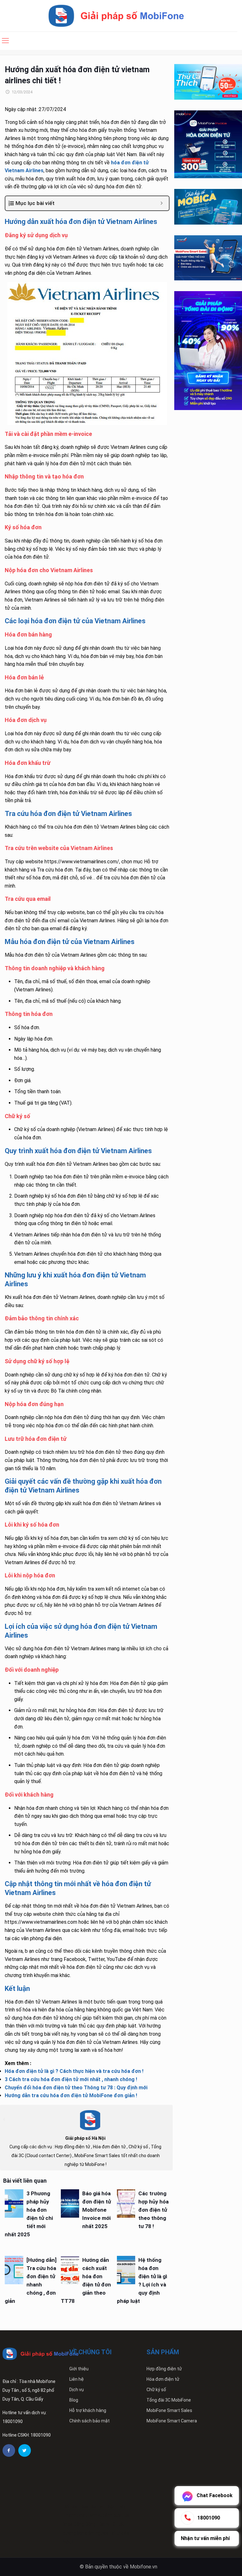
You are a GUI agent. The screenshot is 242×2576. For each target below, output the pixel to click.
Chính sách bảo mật (89, 2421)
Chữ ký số (156, 2390)
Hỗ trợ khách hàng (88, 2410)
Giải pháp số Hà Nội (85, 2138)
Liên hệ (77, 2379)
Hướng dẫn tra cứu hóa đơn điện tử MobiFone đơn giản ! (71, 2095)
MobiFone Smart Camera (172, 2421)
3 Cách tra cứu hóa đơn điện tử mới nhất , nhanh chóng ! (71, 2079)
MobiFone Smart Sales (169, 2410)
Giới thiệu (79, 2369)
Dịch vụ (77, 2390)
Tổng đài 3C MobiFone (169, 2400)
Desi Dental (92, 2507)
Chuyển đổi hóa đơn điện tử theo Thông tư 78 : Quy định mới (76, 2088)
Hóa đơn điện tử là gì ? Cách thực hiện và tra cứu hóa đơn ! (74, 2071)
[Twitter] (25, 2450)
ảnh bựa (113, 2515)
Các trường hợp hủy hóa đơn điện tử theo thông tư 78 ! (153, 2210)
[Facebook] (9, 2450)
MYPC (96, 2515)
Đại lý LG (107, 2524)
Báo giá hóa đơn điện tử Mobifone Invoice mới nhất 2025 (97, 2210)
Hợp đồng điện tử (164, 2369)
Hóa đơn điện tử (163, 2379)
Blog (74, 2400)
